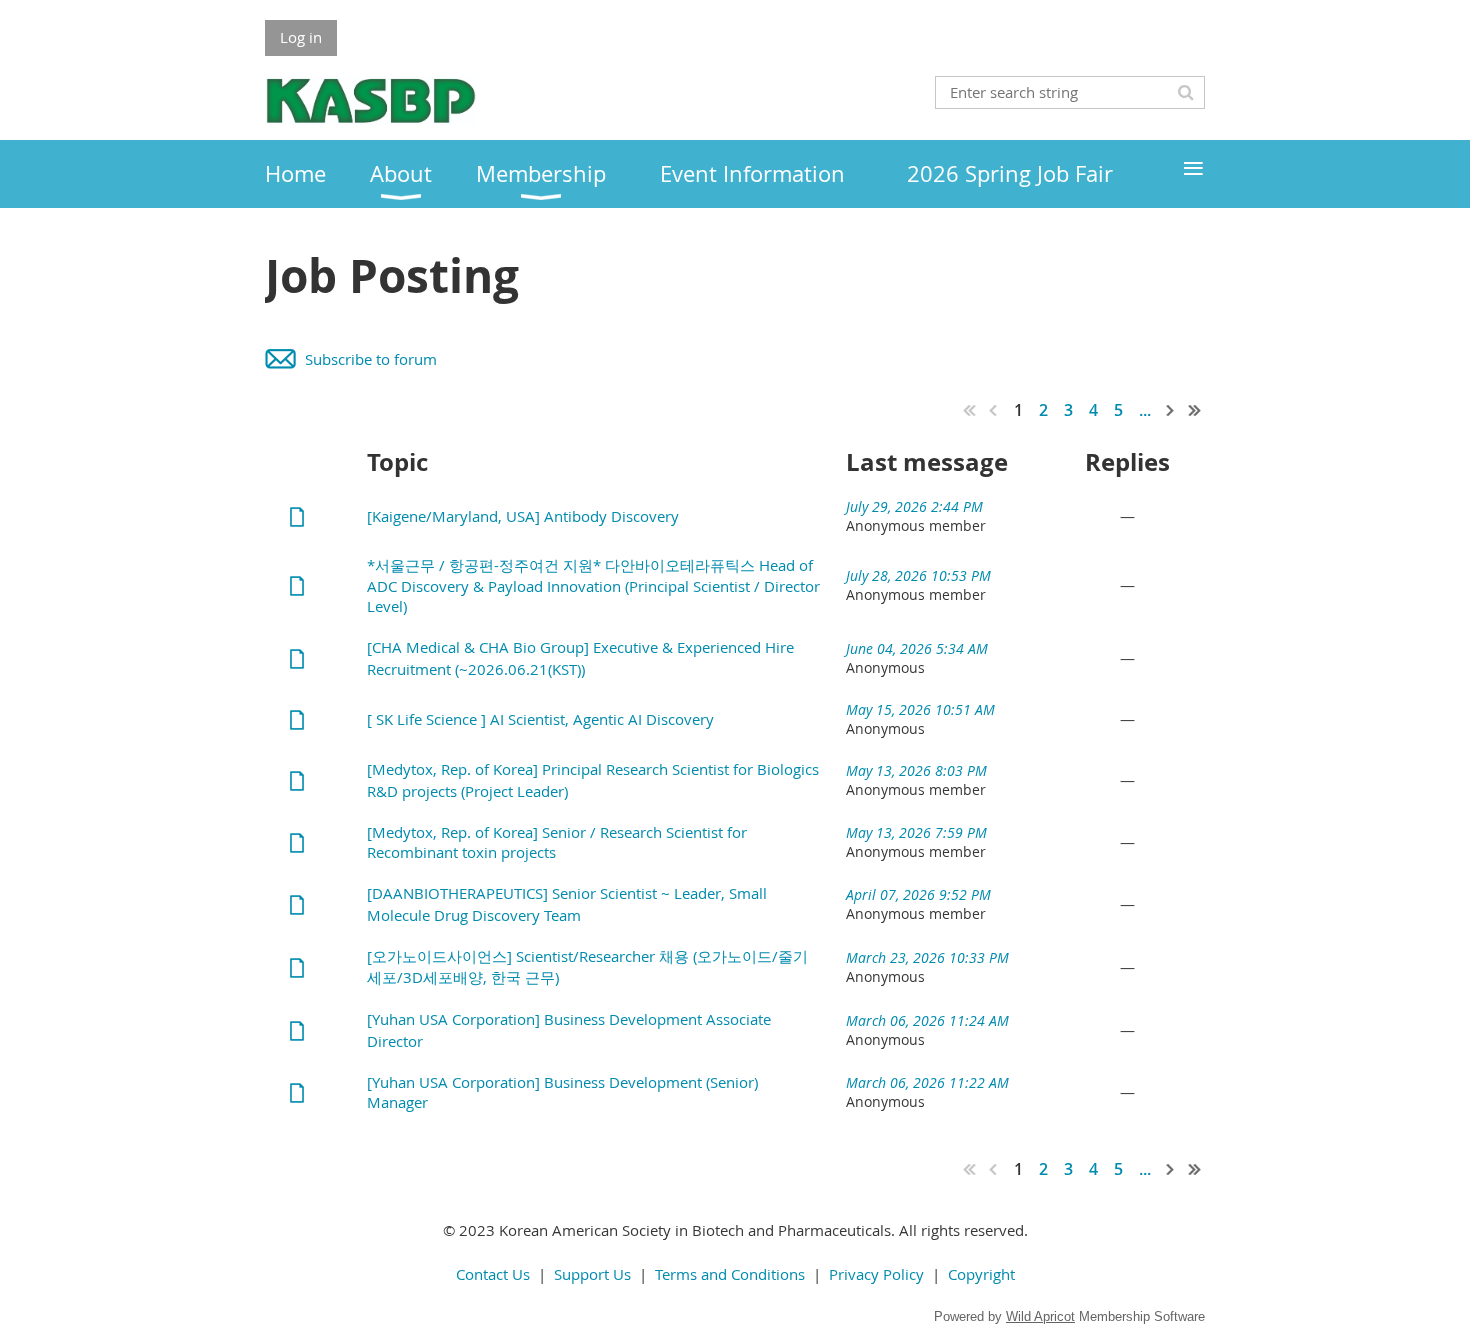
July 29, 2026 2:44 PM (914, 506)
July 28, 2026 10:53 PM (918, 575)
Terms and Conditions (730, 1274)
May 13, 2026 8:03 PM (916, 770)
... (1145, 410)
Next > (1171, 410)
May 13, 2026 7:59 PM (916, 832)
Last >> (1195, 410)
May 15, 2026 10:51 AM (920, 709)
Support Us (592, 1274)
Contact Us (493, 1274)
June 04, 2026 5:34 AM (917, 648)
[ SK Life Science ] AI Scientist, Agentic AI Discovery (540, 719)
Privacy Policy (876, 1274)
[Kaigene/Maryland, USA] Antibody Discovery (523, 516)
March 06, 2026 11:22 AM (927, 1082)
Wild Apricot (1040, 1316)
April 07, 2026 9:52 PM (918, 894)
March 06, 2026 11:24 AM (927, 1020)
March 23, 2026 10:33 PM (927, 957)
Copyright (981, 1274)
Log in (301, 37)
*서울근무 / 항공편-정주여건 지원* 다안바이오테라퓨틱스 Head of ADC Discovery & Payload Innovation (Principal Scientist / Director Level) (593, 585)
